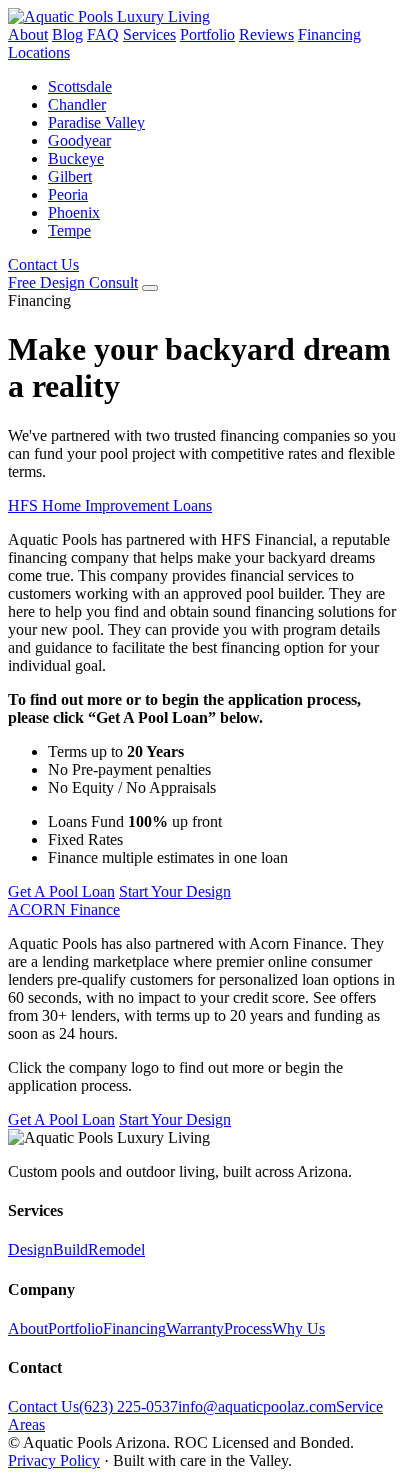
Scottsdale (80, 86)
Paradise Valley (96, 122)
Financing (329, 34)
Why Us (298, 1328)
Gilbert (70, 176)
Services (149, 34)
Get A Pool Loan (61, 891)
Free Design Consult (73, 282)
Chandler (77, 104)
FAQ (103, 34)
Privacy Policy (54, 1460)
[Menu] (150, 288)
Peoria (68, 194)
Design (30, 1249)
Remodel (116, 1249)
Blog (67, 34)
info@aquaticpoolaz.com (257, 1406)
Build (70, 1249)
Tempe (69, 230)
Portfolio (207, 34)
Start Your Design (175, 891)
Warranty (195, 1328)
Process (248, 1328)
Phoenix (74, 212)
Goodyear (79, 140)
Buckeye (76, 158)
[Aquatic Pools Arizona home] (109, 16)
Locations (39, 52)
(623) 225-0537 (128, 1406)
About (28, 34)
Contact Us (43, 264)
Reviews (266, 34)
